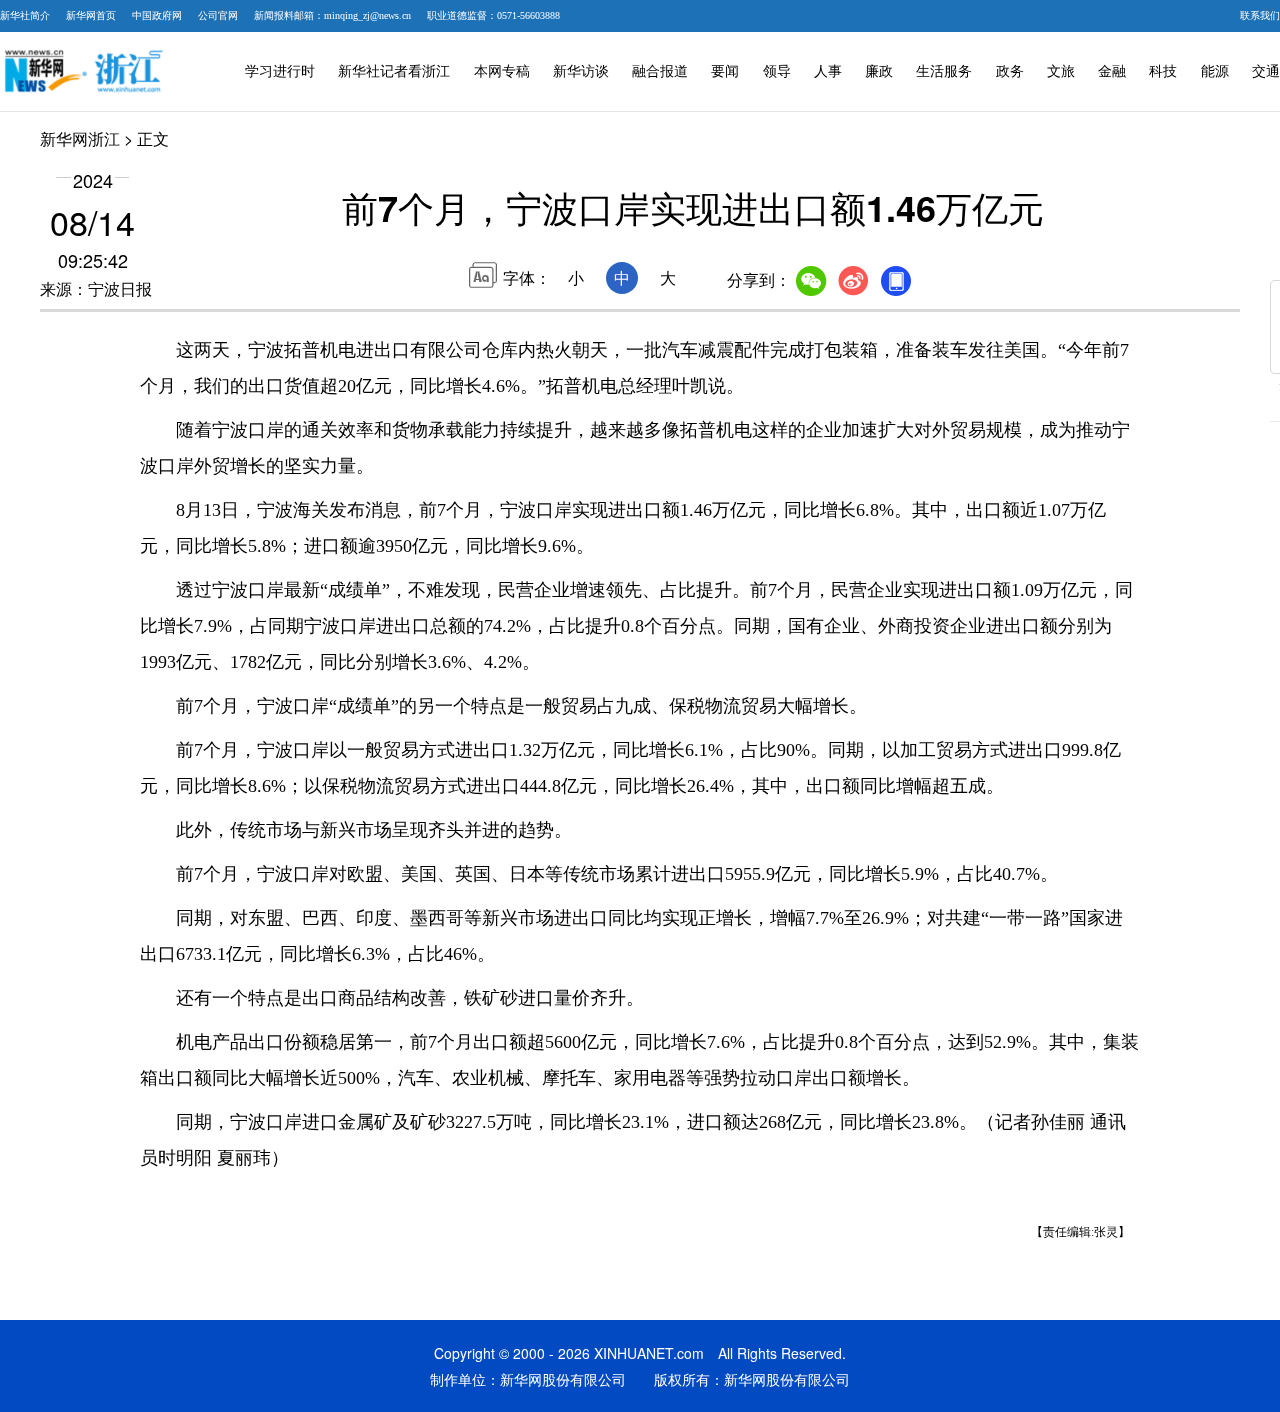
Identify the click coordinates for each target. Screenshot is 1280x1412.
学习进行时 (280, 71)
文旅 (1061, 71)
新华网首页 (91, 15)
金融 (1112, 71)
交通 (1266, 71)
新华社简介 (25, 15)
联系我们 (1260, 15)
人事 (828, 71)
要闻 (725, 71)
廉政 (879, 71)
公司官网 (218, 15)
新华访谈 (581, 71)
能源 (1215, 71)
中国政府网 (157, 15)
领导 (777, 71)
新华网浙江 (80, 138)
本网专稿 (502, 71)
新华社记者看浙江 (394, 71)
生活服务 (944, 71)
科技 (1163, 71)
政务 (1010, 71)
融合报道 (660, 71)
